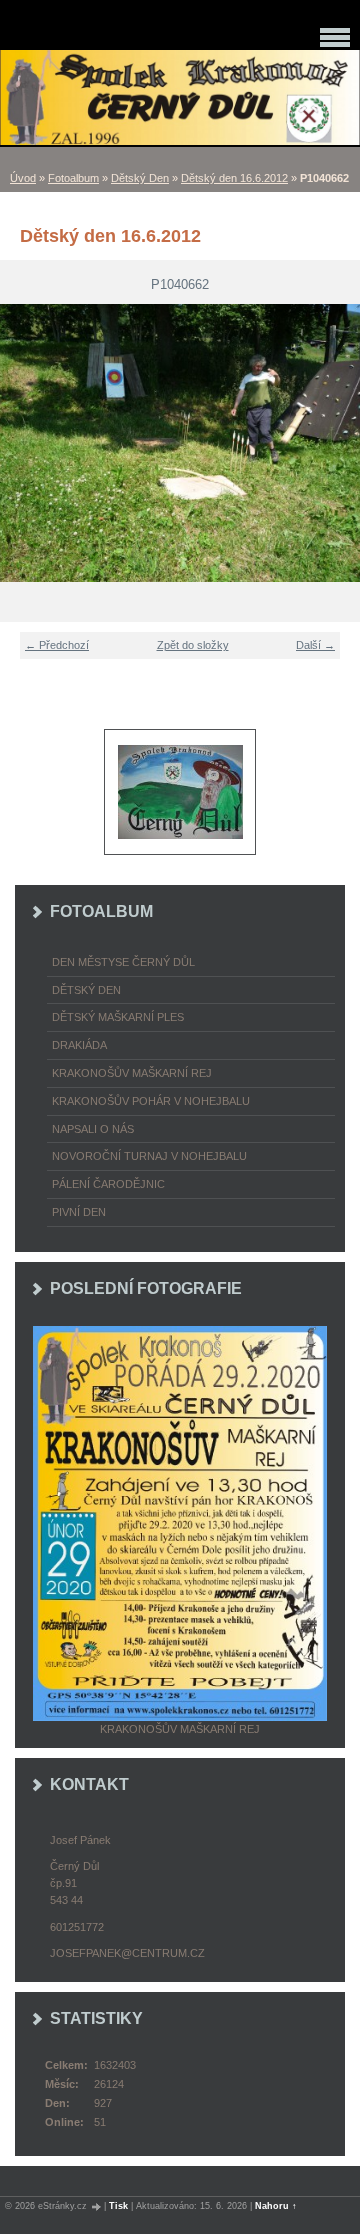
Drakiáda (79, 1045)
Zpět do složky (193, 645)
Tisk (118, 2206)
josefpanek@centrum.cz (127, 1953)
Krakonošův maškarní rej (132, 1073)
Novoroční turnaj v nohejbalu (149, 1156)
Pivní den (79, 1212)
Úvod (23, 178)
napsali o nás (93, 1129)
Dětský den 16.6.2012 (234, 178)
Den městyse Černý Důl (123, 962)
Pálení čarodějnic (108, 1184)
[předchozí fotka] (27, 443)
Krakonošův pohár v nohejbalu (151, 1101)
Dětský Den (140, 178)
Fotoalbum (73, 178)
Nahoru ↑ (276, 2206)
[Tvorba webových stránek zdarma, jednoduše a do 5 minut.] (97, 2206)
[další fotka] (332, 443)
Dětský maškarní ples (118, 1017)
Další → (315, 645)
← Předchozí (57, 645)
